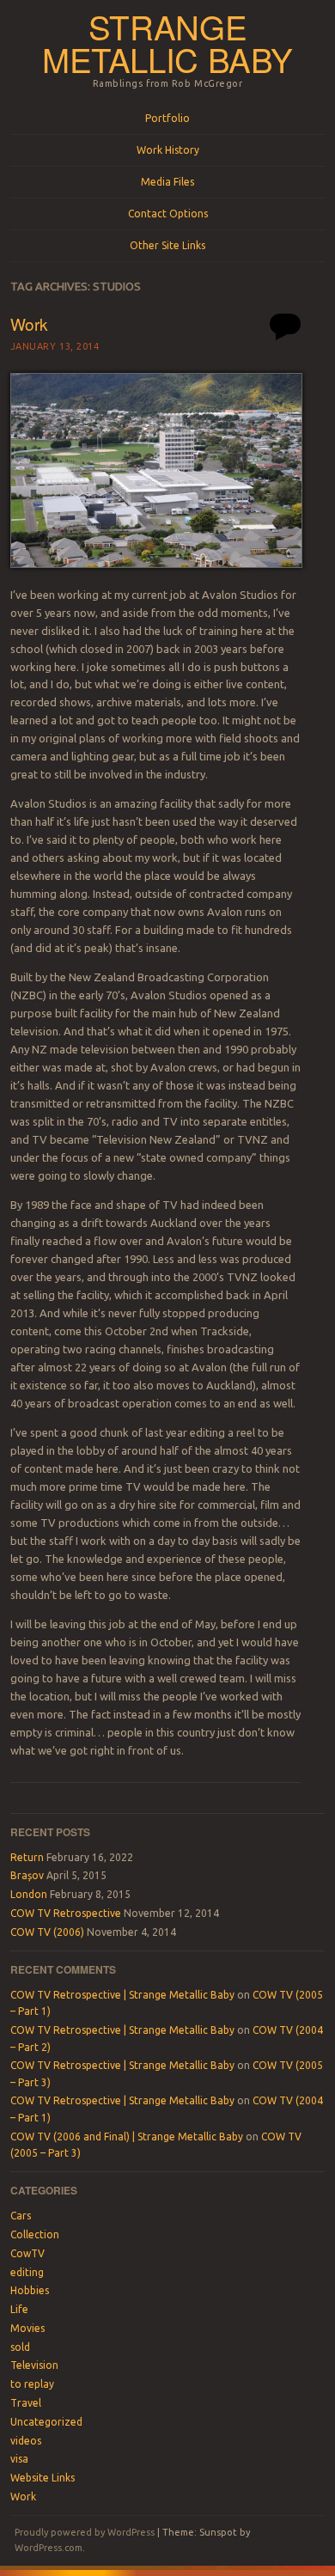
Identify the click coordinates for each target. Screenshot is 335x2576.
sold (20, 2347)
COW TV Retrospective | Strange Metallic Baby (122, 1995)
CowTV (27, 2253)
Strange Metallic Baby (167, 43)
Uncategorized (46, 2422)
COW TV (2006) (47, 1932)
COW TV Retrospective (66, 1913)
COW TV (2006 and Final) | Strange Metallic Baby (127, 2136)
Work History (168, 150)
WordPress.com (49, 2548)
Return (27, 1857)
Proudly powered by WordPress (85, 2532)
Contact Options (168, 214)
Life (19, 2309)
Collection (35, 2234)
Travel (26, 2403)
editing (27, 2272)
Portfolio (167, 118)
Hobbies (30, 2290)
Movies (27, 2328)
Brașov (27, 1875)
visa (19, 2459)
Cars (21, 2216)
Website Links (43, 2478)
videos (26, 2441)
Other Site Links (167, 245)
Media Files (167, 182)
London (29, 1894)
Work (29, 324)
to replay (32, 2384)
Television (34, 2365)
